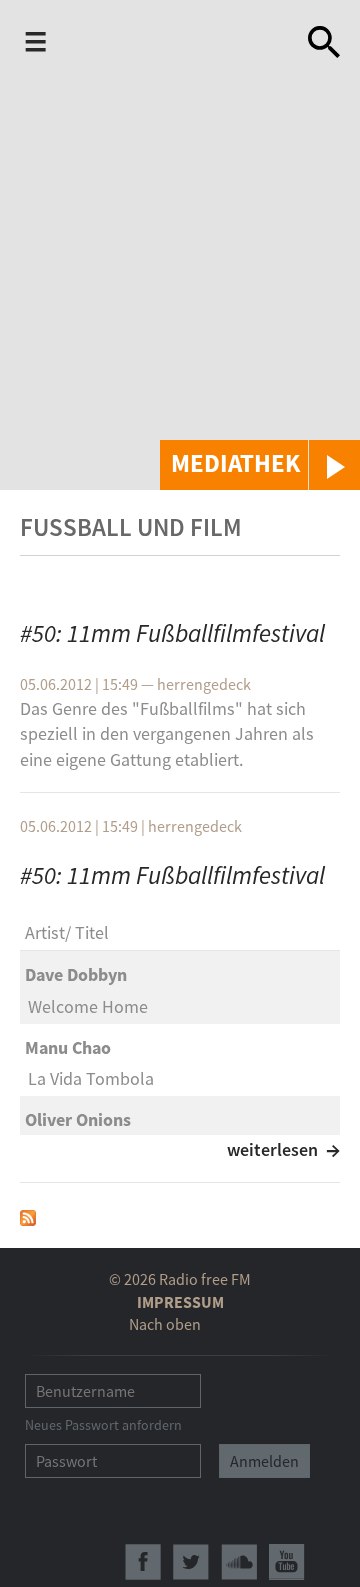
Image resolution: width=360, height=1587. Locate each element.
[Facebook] (143, 1562)
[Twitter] (191, 1562)
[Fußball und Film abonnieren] (28, 1215)
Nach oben (165, 1324)
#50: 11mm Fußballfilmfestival (172, 633)
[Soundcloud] (239, 1562)
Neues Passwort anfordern (103, 1425)
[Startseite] (156, 44)
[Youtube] (287, 1562)
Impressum (180, 1302)
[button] (260, 465)
